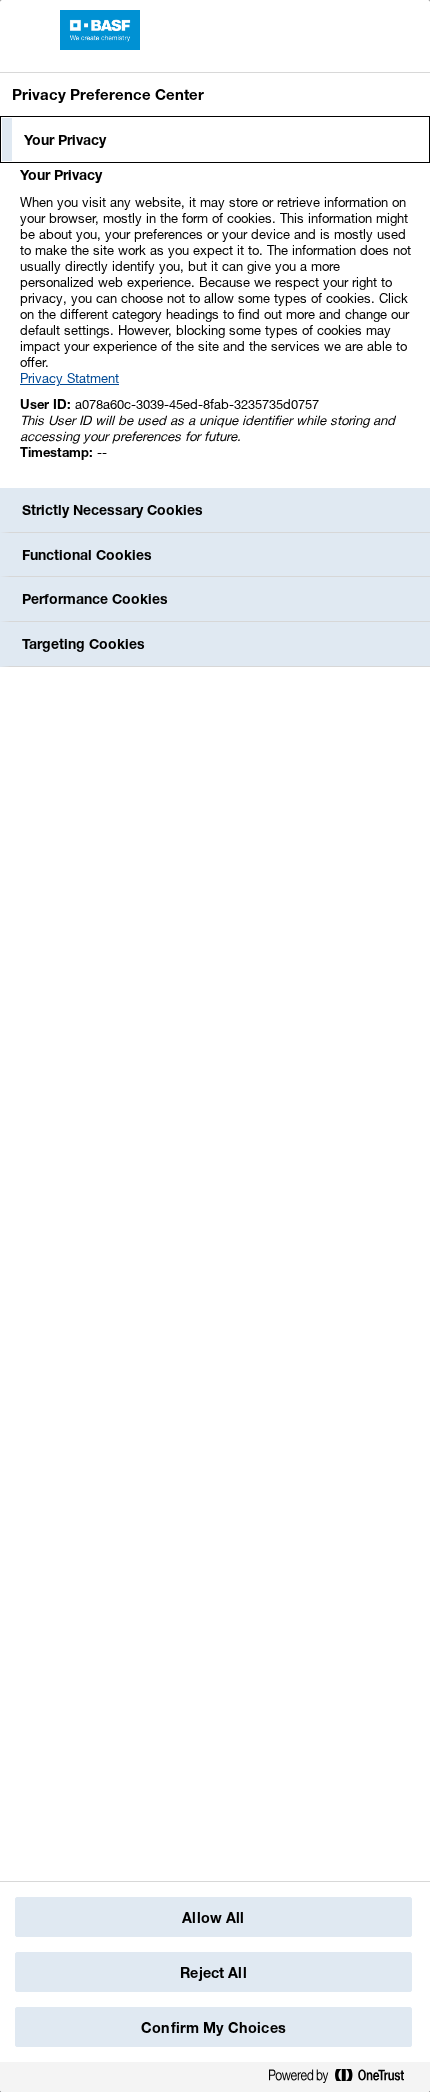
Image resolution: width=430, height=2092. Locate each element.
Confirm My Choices (213, 2027)
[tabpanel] (217, 324)
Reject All (213, 1972)
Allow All (213, 1917)
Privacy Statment (69, 378)
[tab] (215, 140)
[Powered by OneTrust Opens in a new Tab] (344, 2076)
